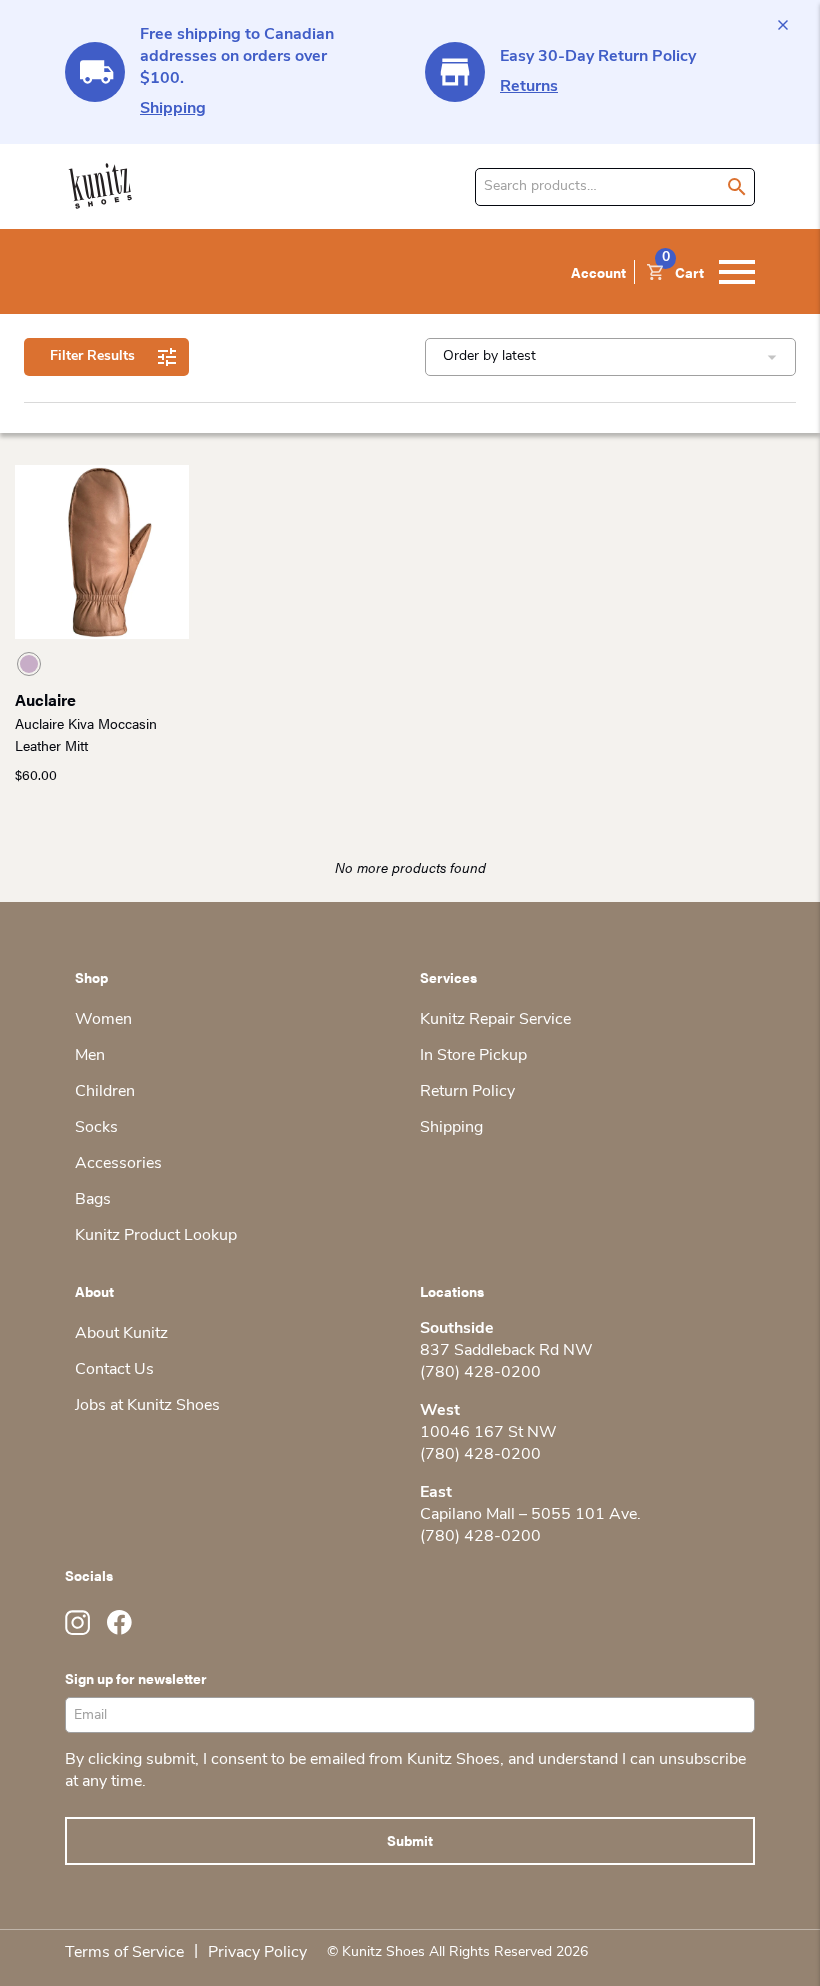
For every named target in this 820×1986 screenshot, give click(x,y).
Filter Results (92, 356)
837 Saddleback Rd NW (506, 1351)
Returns (529, 87)
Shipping (173, 109)
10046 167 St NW (488, 1433)
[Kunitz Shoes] (100, 186)
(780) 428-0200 (480, 1373)
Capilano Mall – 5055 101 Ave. (530, 1515)
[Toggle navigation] (737, 272)
